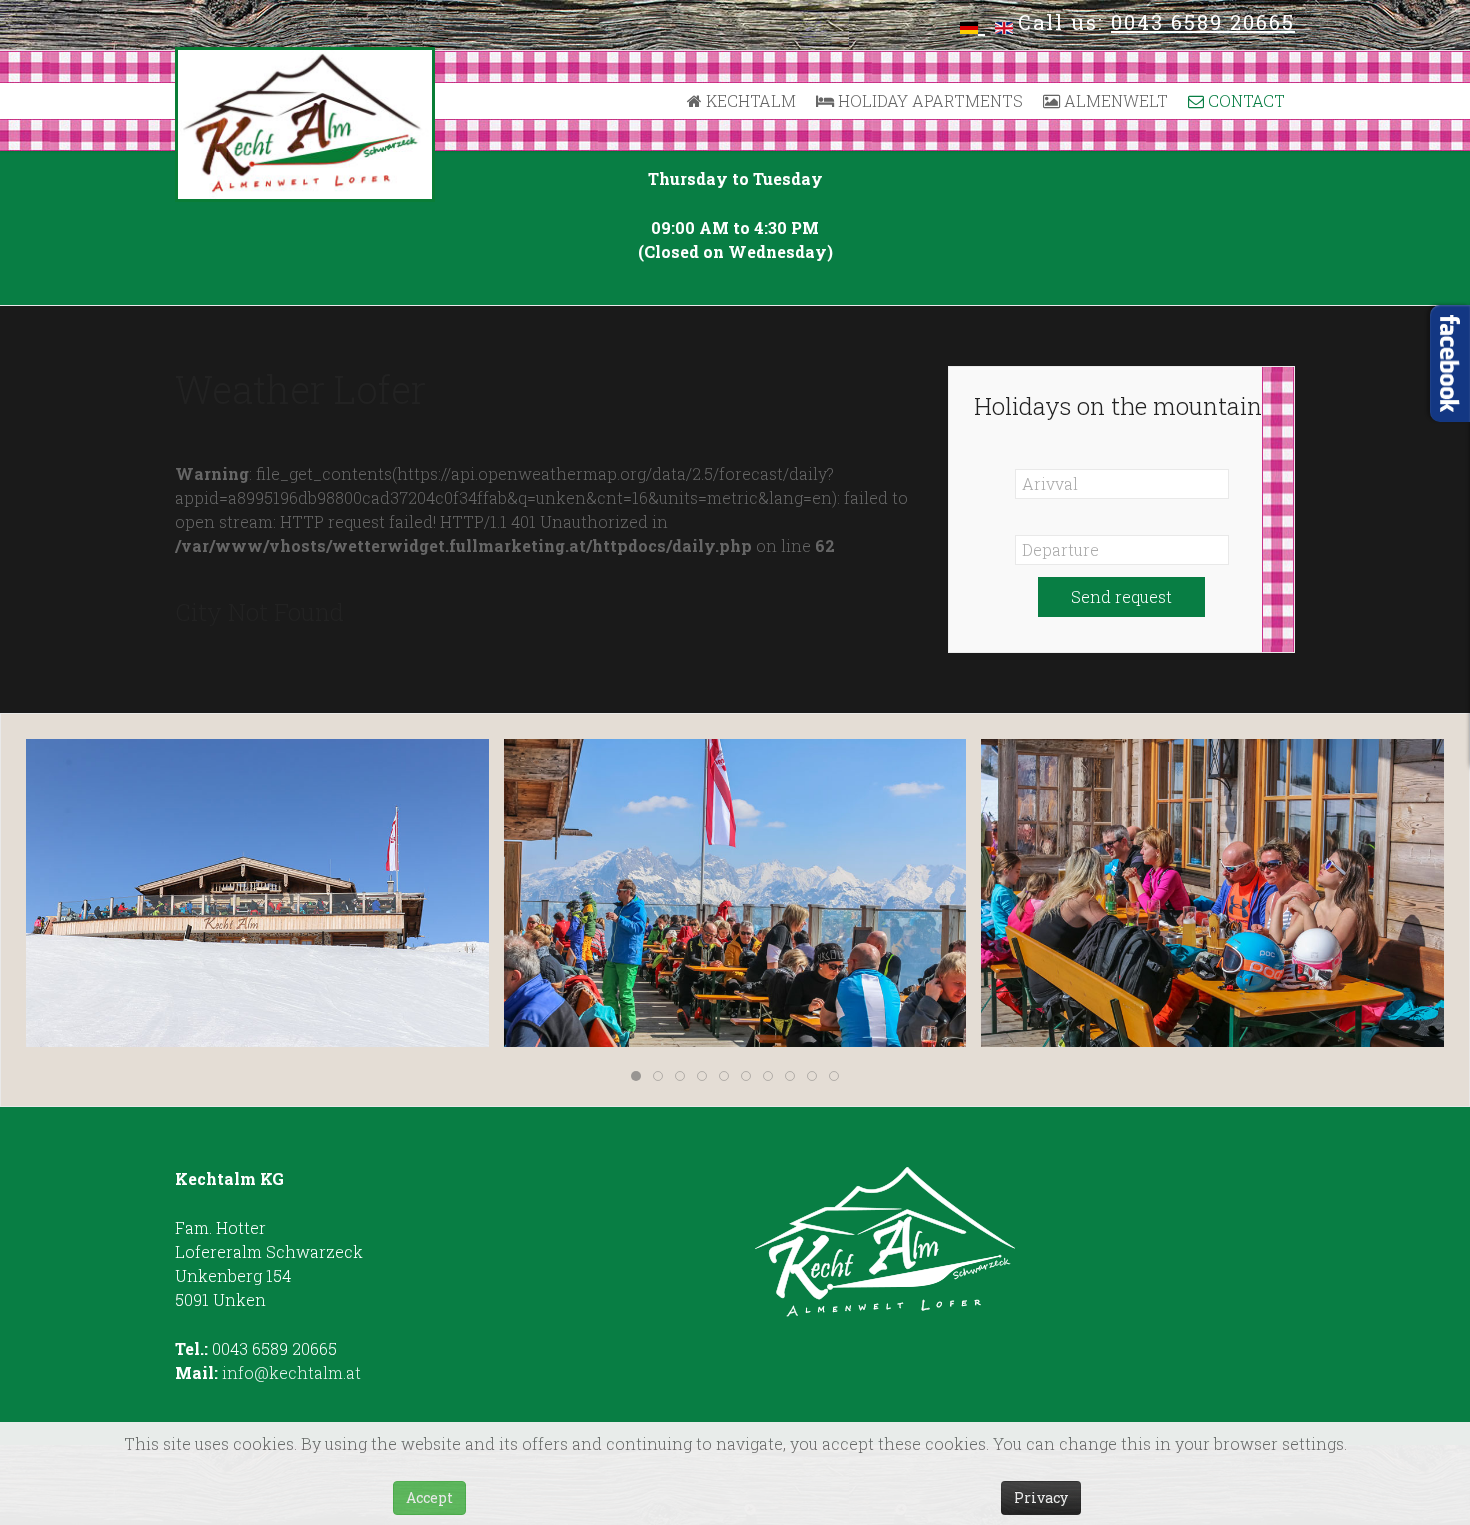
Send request (1121, 596)
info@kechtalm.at (291, 1372)
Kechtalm (749, 100)
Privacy (1041, 1497)
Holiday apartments (928, 100)
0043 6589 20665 (1203, 22)
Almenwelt (1114, 100)
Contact (1244, 100)
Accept (429, 1497)
